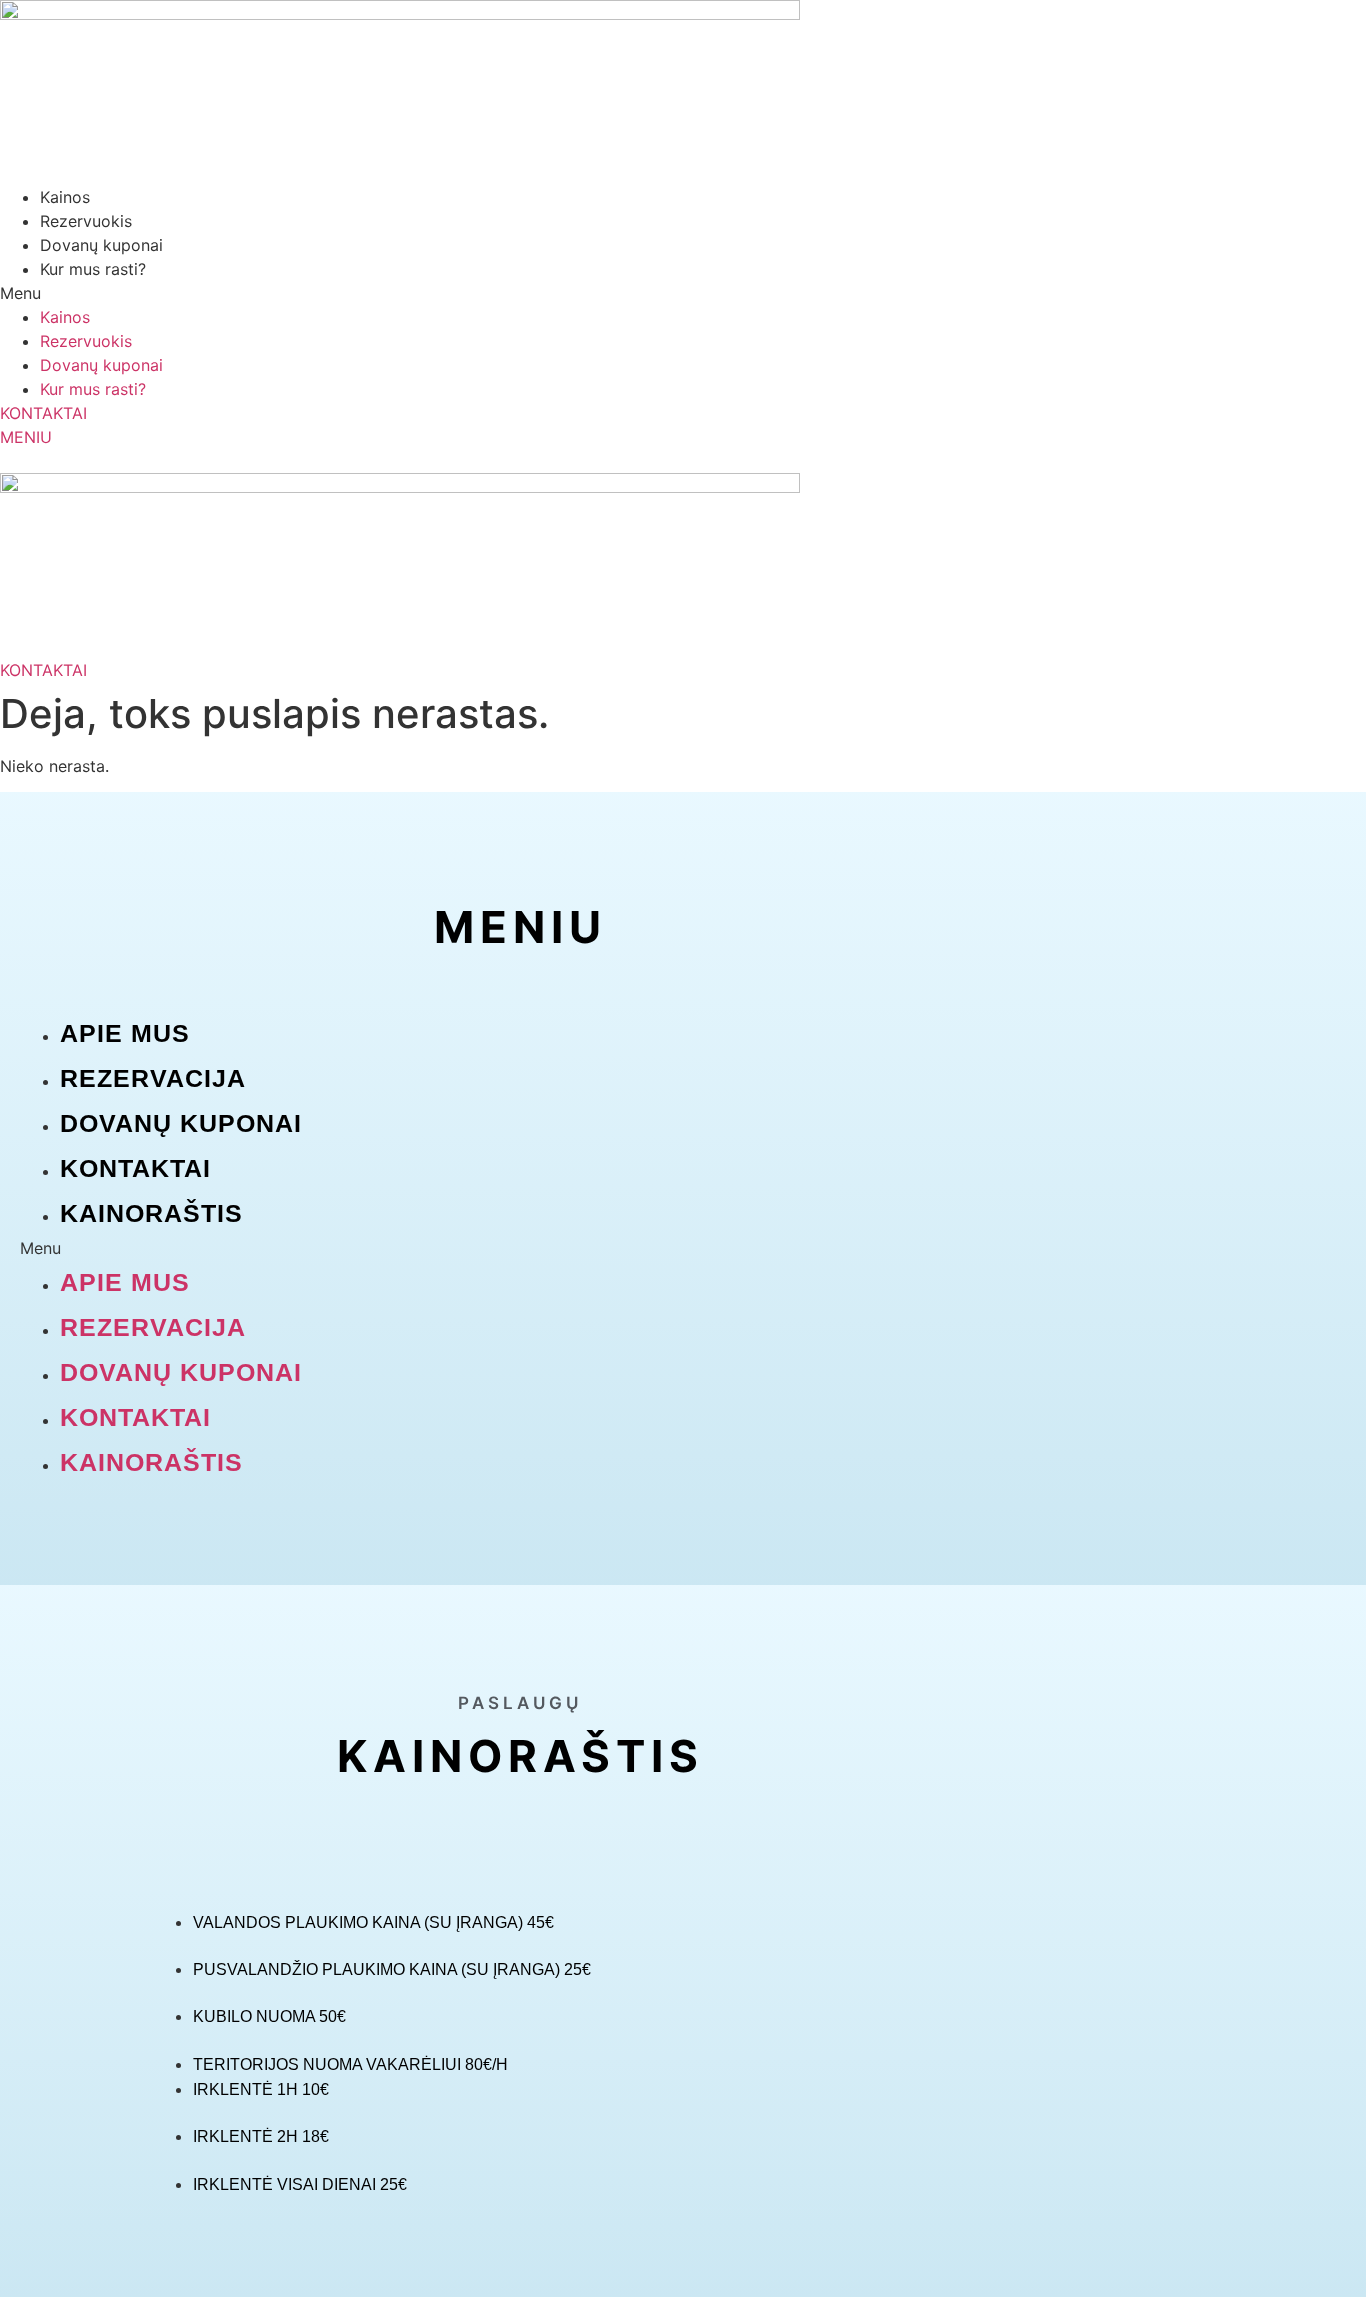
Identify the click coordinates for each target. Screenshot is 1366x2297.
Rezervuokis (86, 221)
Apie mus (125, 1033)
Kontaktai (135, 1168)
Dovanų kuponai (101, 245)
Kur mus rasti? (93, 269)
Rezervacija (153, 1078)
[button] (683, 293)
